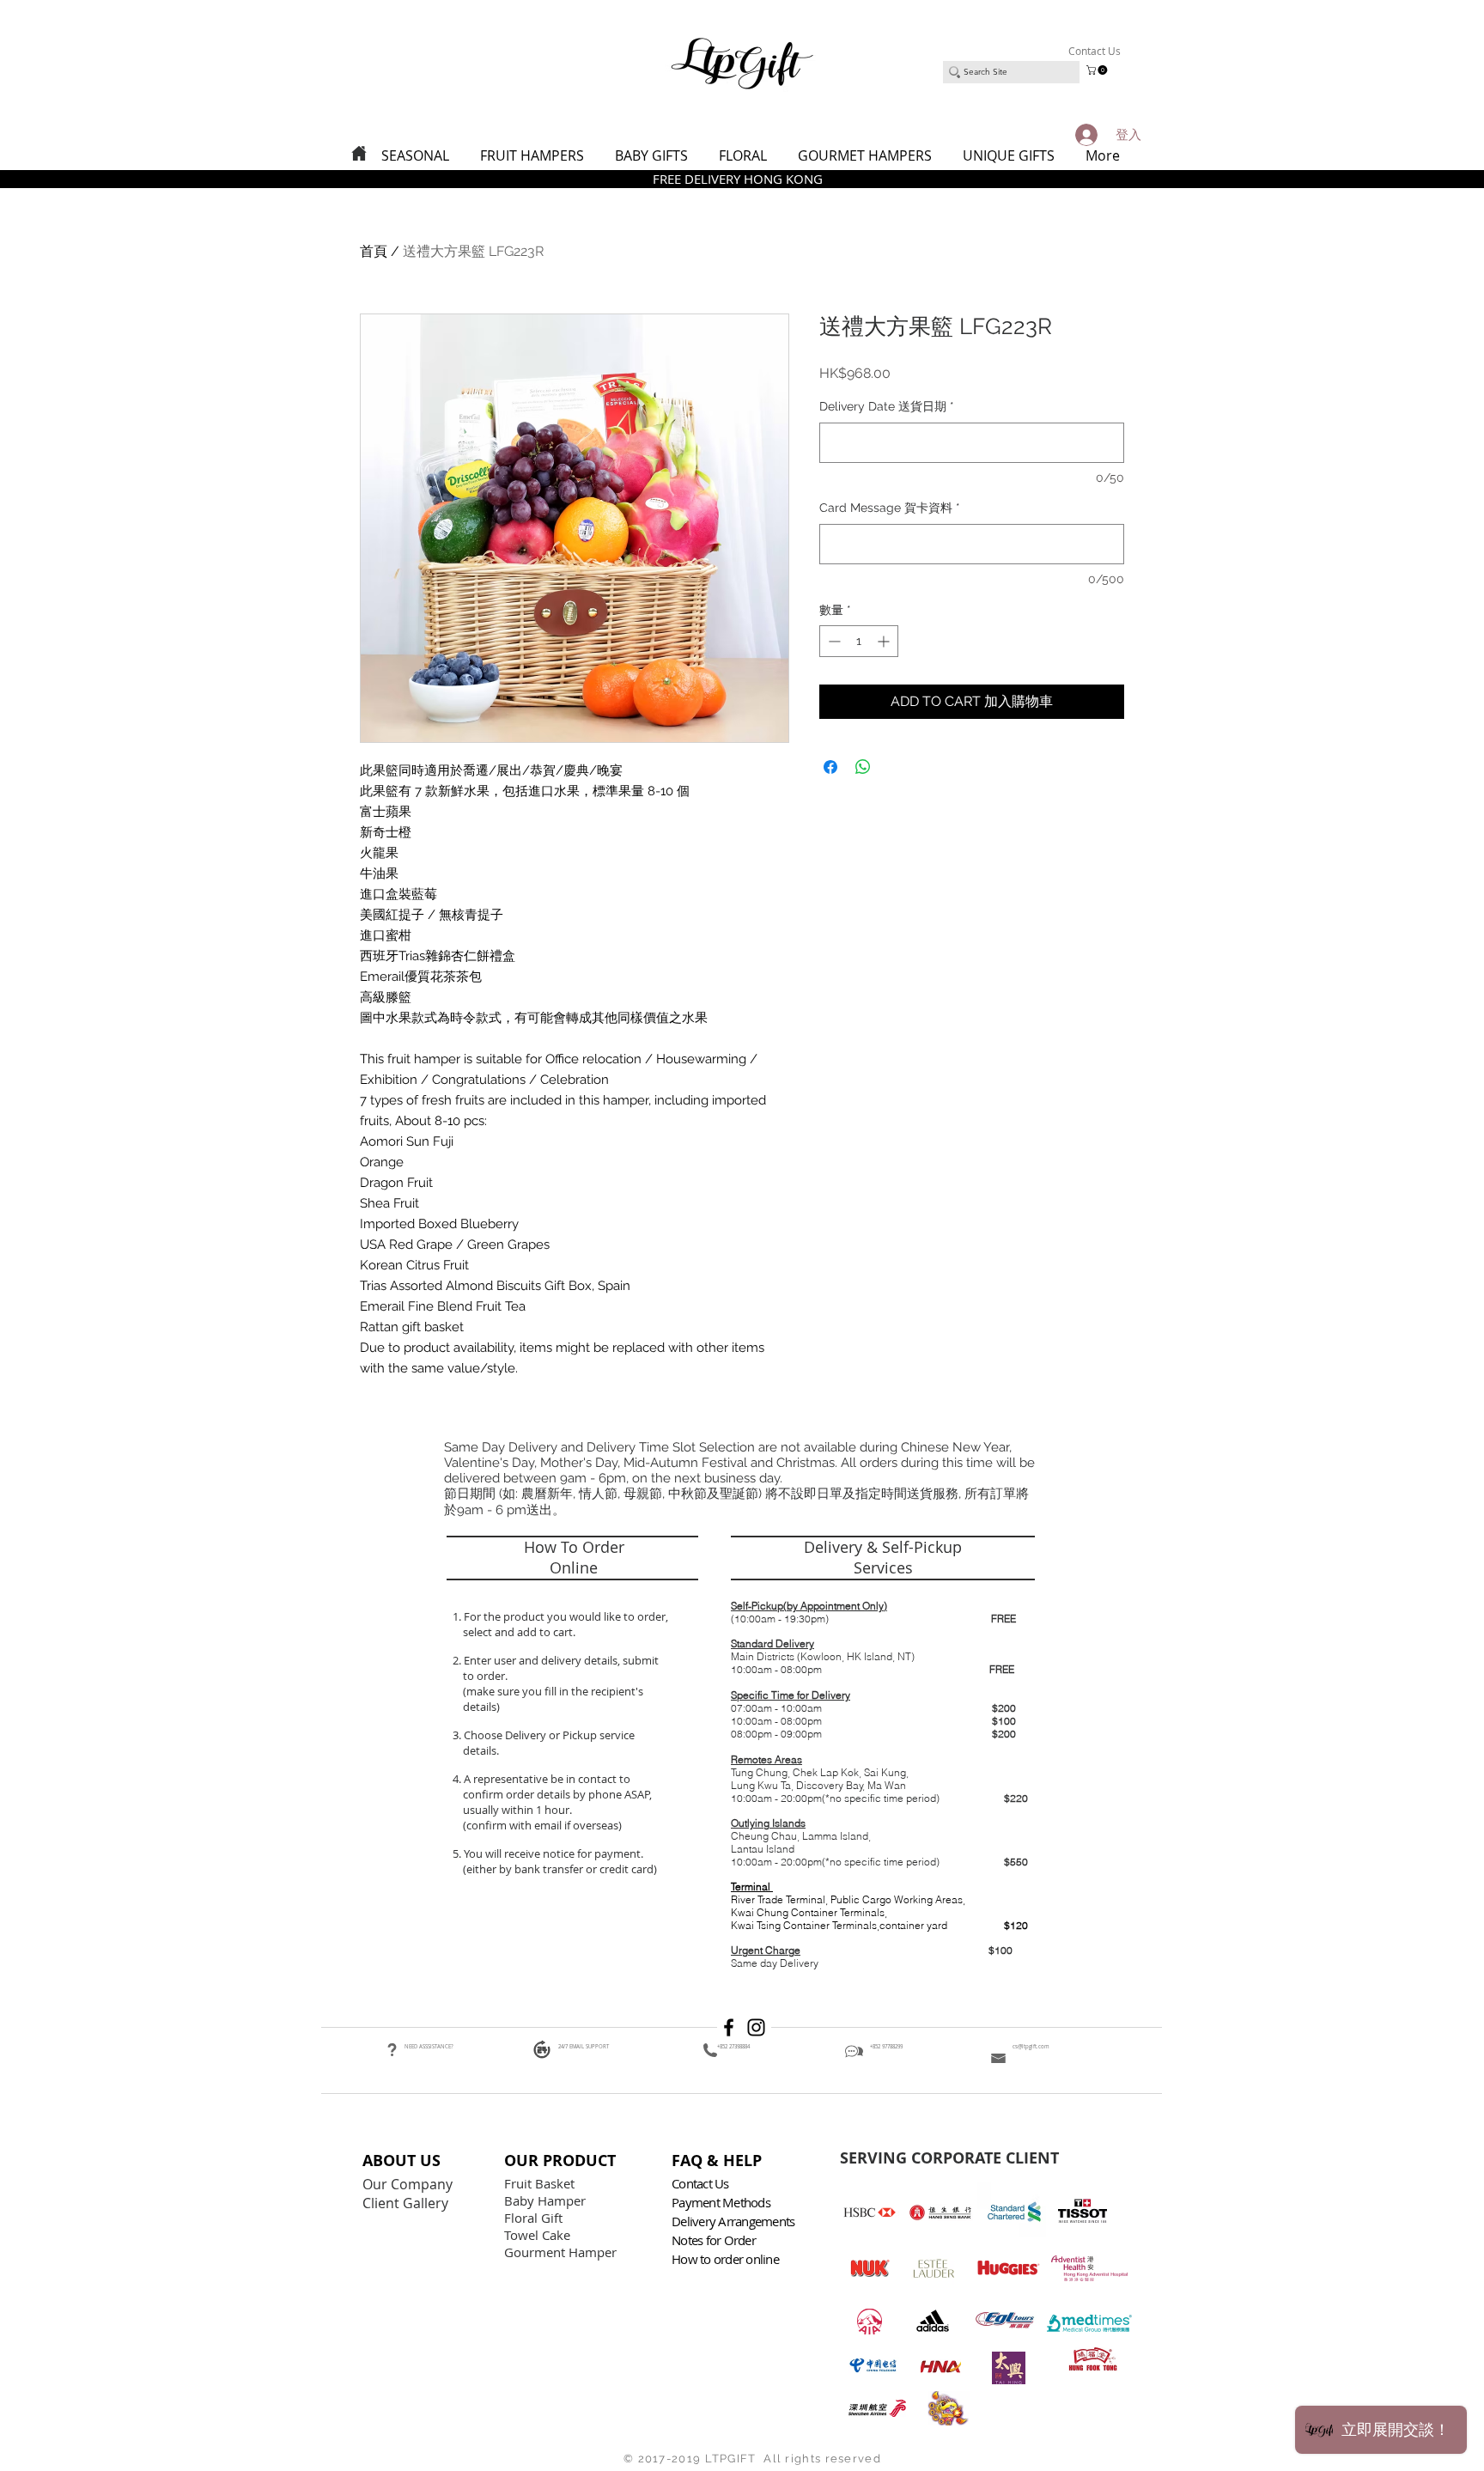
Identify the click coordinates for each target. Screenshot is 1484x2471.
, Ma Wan (885, 1785)
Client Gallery (407, 2203)
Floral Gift (533, 2218)
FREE (1004, 1619)
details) (481, 1707)
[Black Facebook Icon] (729, 2027)
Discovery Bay (830, 1785)
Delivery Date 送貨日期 (887, 406)
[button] (1098, 70)
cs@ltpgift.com (1031, 2047)
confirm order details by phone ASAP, (557, 1794)
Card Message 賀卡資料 (890, 508)
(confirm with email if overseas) (541, 1825)
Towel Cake (539, 2235)
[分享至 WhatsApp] (863, 767)
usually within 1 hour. (517, 1810)
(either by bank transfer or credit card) (559, 1869)
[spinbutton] (859, 641)
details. (482, 1750)
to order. (483, 1676)
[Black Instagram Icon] (756, 2027)
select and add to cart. (517, 1632)
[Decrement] (833, 641)
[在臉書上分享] (830, 767)
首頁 (374, 251)
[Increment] (885, 641)
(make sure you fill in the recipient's (553, 1691)
